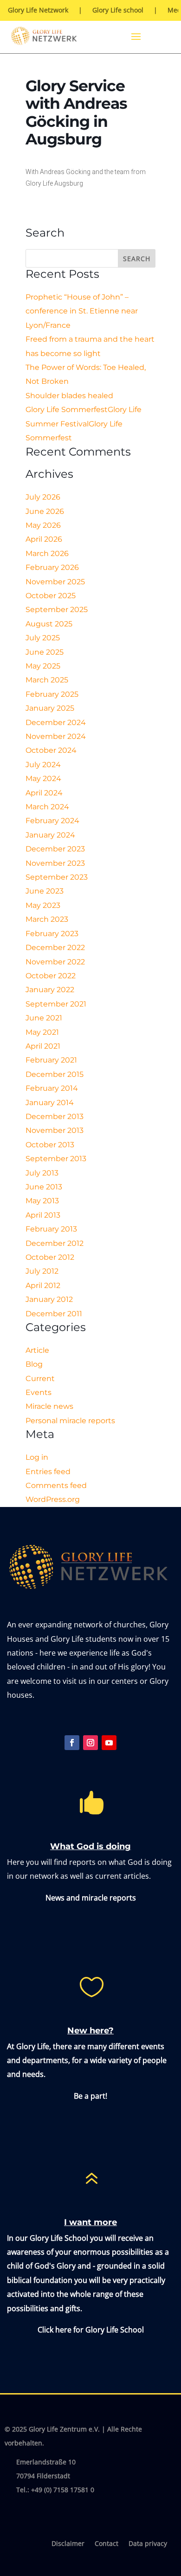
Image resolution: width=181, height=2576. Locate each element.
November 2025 (55, 582)
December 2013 (55, 1116)
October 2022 (51, 976)
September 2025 (57, 610)
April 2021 (43, 1046)
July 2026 (43, 497)
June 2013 (44, 1187)
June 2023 (45, 891)
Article (37, 1350)
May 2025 (43, 666)
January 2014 (50, 1103)
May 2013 (42, 1201)
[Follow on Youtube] (109, 1743)
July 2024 (43, 765)
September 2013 (56, 1159)
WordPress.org (53, 1499)
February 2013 (51, 1229)
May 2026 (43, 525)
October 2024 (51, 750)
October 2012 (50, 1257)
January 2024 (50, 835)
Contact (107, 2544)
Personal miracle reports (70, 1421)
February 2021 (51, 1060)
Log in (37, 1457)
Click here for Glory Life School (91, 2330)
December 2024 (56, 722)
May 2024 (43, 778)
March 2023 (47, 919)
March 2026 (47, 553)
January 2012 (49, 1299)
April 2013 (43, 1215)
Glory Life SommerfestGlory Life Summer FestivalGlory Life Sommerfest (84, 424)
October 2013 (50, 1145)
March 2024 (47, 807)
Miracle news (49, 1406)
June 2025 (45, 652)
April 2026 (44, 539)
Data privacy (148, 2544)
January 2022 (50, 990)
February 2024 (52, 821)
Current (40, 1379)
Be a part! (90, 2096)
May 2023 (43, 905)
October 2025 (51, 596)
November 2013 (55, 1130)
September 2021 (56, 1004)
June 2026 (45, 511)
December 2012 (55, 1243)
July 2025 (43, 638)
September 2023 (57, 877)
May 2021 (42, 1032)
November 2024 (56, 736)
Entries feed (48, 1472)
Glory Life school (118, 11)
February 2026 (52, 567)
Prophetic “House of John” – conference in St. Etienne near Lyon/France (82, 311)
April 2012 (43, 1285)
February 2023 (52, 934)
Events (39, 1392)
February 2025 (52, 694)
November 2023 (55, 863)
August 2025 (49, 624)
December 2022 (55, 947)
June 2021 (44, 1018)
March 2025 (47, 680)
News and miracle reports (91, 1898)
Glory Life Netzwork (38, 11)
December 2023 (55, 849)
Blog (34, 1364)
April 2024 (44, 793)
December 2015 (55, 1074)
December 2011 (54, 1314)
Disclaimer (68, 2544)
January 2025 (50, 708)
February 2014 (52, 1088)
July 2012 (42, 1271)
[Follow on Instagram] (90, 1743)
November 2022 (55, 962)
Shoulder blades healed (69, 396)
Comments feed (56, 1485)
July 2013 (42, 1173)
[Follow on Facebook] (72, 1743)
